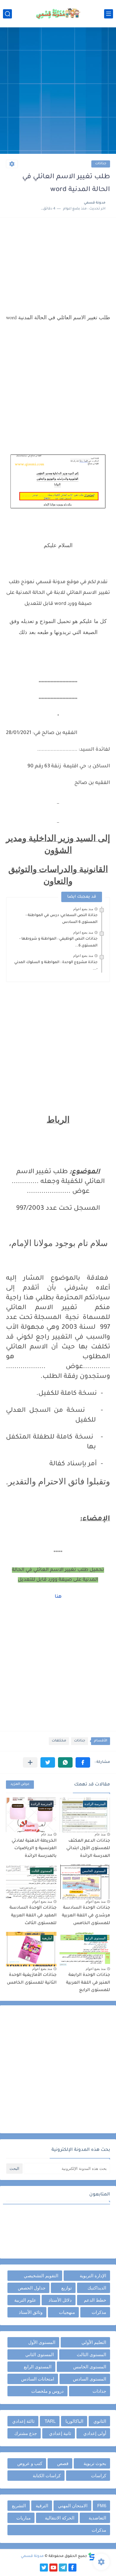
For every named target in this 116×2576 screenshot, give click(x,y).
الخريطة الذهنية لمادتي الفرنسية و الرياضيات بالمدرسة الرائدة (34, 1849)
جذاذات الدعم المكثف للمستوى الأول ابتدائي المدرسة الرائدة (88, 1849)
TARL (50, 2421)
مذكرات (99, 2312)
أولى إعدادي (95, 2433)
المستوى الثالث (91, 2354)
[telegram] (63, 2568)
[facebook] (72, 2568)
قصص (63, 2463)
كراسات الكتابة (47, 2476)
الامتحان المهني (73, 2506)
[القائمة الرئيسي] (109, 14)
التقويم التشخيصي (41, 2276)
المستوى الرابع (38, 2367)
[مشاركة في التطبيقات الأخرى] (30, 1762)
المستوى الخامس (90, 2367)
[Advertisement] (58, 91)
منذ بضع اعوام (83, 909)
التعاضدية (97, 2518)
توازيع (66, 2288)
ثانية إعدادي (60, 2433)
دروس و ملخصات (47, 2391)
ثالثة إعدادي (23, 2421)
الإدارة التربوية (93, 2276)
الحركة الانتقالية (60, 2518)
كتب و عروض (30, 2463)
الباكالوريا (74, 2421)
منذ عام (100, 1834)
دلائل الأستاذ (60, 2300)
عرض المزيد (20, 1784)
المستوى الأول (42, 2342)
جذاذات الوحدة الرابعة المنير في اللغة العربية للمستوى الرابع (88, 1983)
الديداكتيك (97, 2288)
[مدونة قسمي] (58, 14)
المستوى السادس (90, 2379)
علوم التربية (25, 2300)
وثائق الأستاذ (31, 2312)
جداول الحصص (32, 2288)
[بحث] (7, 14)
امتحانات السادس (38, 2379)
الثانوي (100, 2421)
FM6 (102, 2506)
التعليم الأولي (94, 2342)
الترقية (42, 2506)
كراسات (99, 2476)
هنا (58, 1597)
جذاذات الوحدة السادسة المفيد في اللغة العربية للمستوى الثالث (33, 1916)
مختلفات (59, 1741)
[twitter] (44, 2568)
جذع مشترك (26, 2433)
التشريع (19, 2506)
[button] (83, 1762)
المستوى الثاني (40, 2354)
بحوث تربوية (95, 2463)
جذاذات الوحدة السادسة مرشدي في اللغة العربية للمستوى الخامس (86, 1916)
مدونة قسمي (32, 2556)
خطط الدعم (95, 2300)
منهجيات (67, 2312)
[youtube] (53, 2568)
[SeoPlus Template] (92, 2557)
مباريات (23, 2518)
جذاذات (101, 164)
